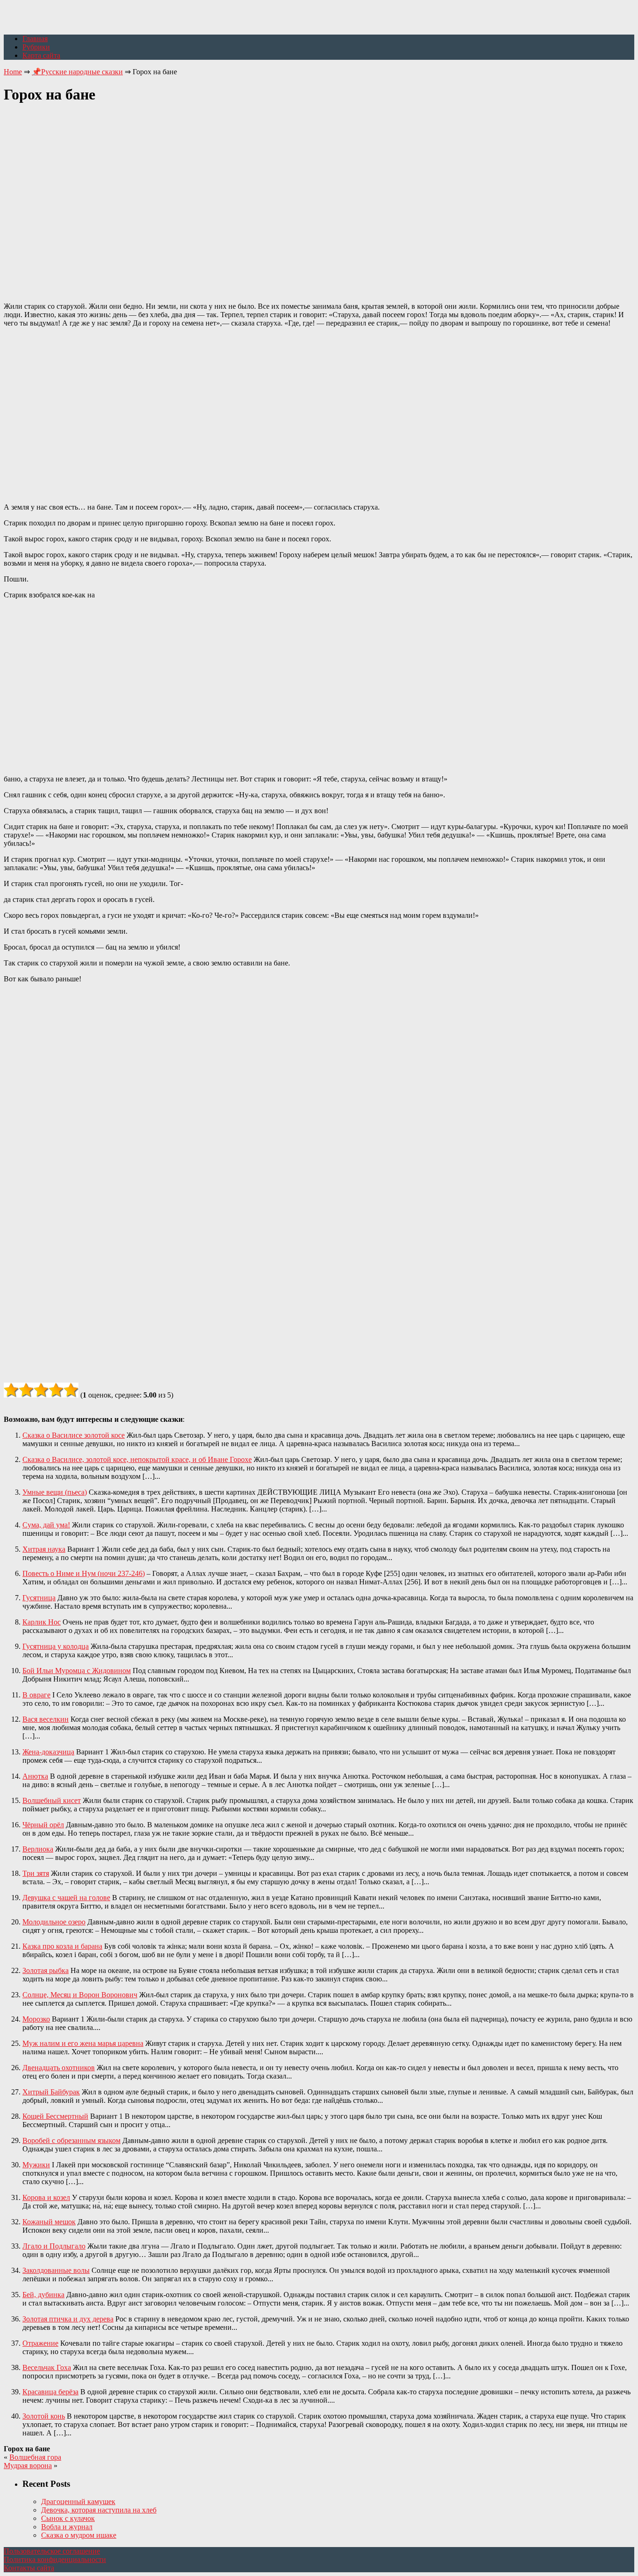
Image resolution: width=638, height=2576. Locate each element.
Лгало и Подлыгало (54, 2246)
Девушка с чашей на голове (66, 1898)
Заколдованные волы (56, 2270)
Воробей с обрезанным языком (71, 2140)
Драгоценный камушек (78, 2501)
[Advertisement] (319, 198)
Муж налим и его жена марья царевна (83, 2043)
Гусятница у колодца (56, 1646)
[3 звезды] (41, 1390)
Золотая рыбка (46, 1970)
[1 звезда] (11, 1390)
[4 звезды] (56, 1390)
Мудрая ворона (28, 2466)
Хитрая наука (44, 1549)
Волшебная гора (35, 2457)
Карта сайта (41, 55)
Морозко (36, 2019)
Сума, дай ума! (46, 1525)
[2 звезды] (26, 1390)
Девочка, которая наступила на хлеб (99, 2510)
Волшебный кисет (52, 1800)
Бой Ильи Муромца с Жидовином (77, 1671)
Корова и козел (46, 2197)
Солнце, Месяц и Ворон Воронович (80, 1995)
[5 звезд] (71, 1390)
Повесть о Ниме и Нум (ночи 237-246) (84, 1573)
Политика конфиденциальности (55, 2559)
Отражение (40, 2343)
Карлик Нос (42, 1622)
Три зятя (36, 1873)
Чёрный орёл (43, 1825)
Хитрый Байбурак (51, 2092)
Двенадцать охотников (59, 2068)
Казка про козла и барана (62, 1946)
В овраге (36, 1695)
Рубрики (36, 47)
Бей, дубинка (43, 2295)
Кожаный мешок (49, 2222)
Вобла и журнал (67, 2527)
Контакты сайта (29, 2568)
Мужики (36, 2165)
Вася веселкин (46, 1719)
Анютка (35, 1776)
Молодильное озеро (54, 1922)
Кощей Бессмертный (55, 2116)
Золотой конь (44, 2416)
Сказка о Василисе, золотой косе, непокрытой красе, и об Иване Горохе (137, 1459)
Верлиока (38, 1849)
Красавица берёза (50, 2392)
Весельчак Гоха (47, 2367)
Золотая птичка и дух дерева (68, 2319)
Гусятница (39, 1598)
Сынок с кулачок (68, 2518)
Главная (35, 39)
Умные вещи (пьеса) (55, 1492)
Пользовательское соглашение (52, 2551)
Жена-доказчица (48, 1752)
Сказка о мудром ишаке (79, 2535)
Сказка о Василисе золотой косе (74, 1435)
